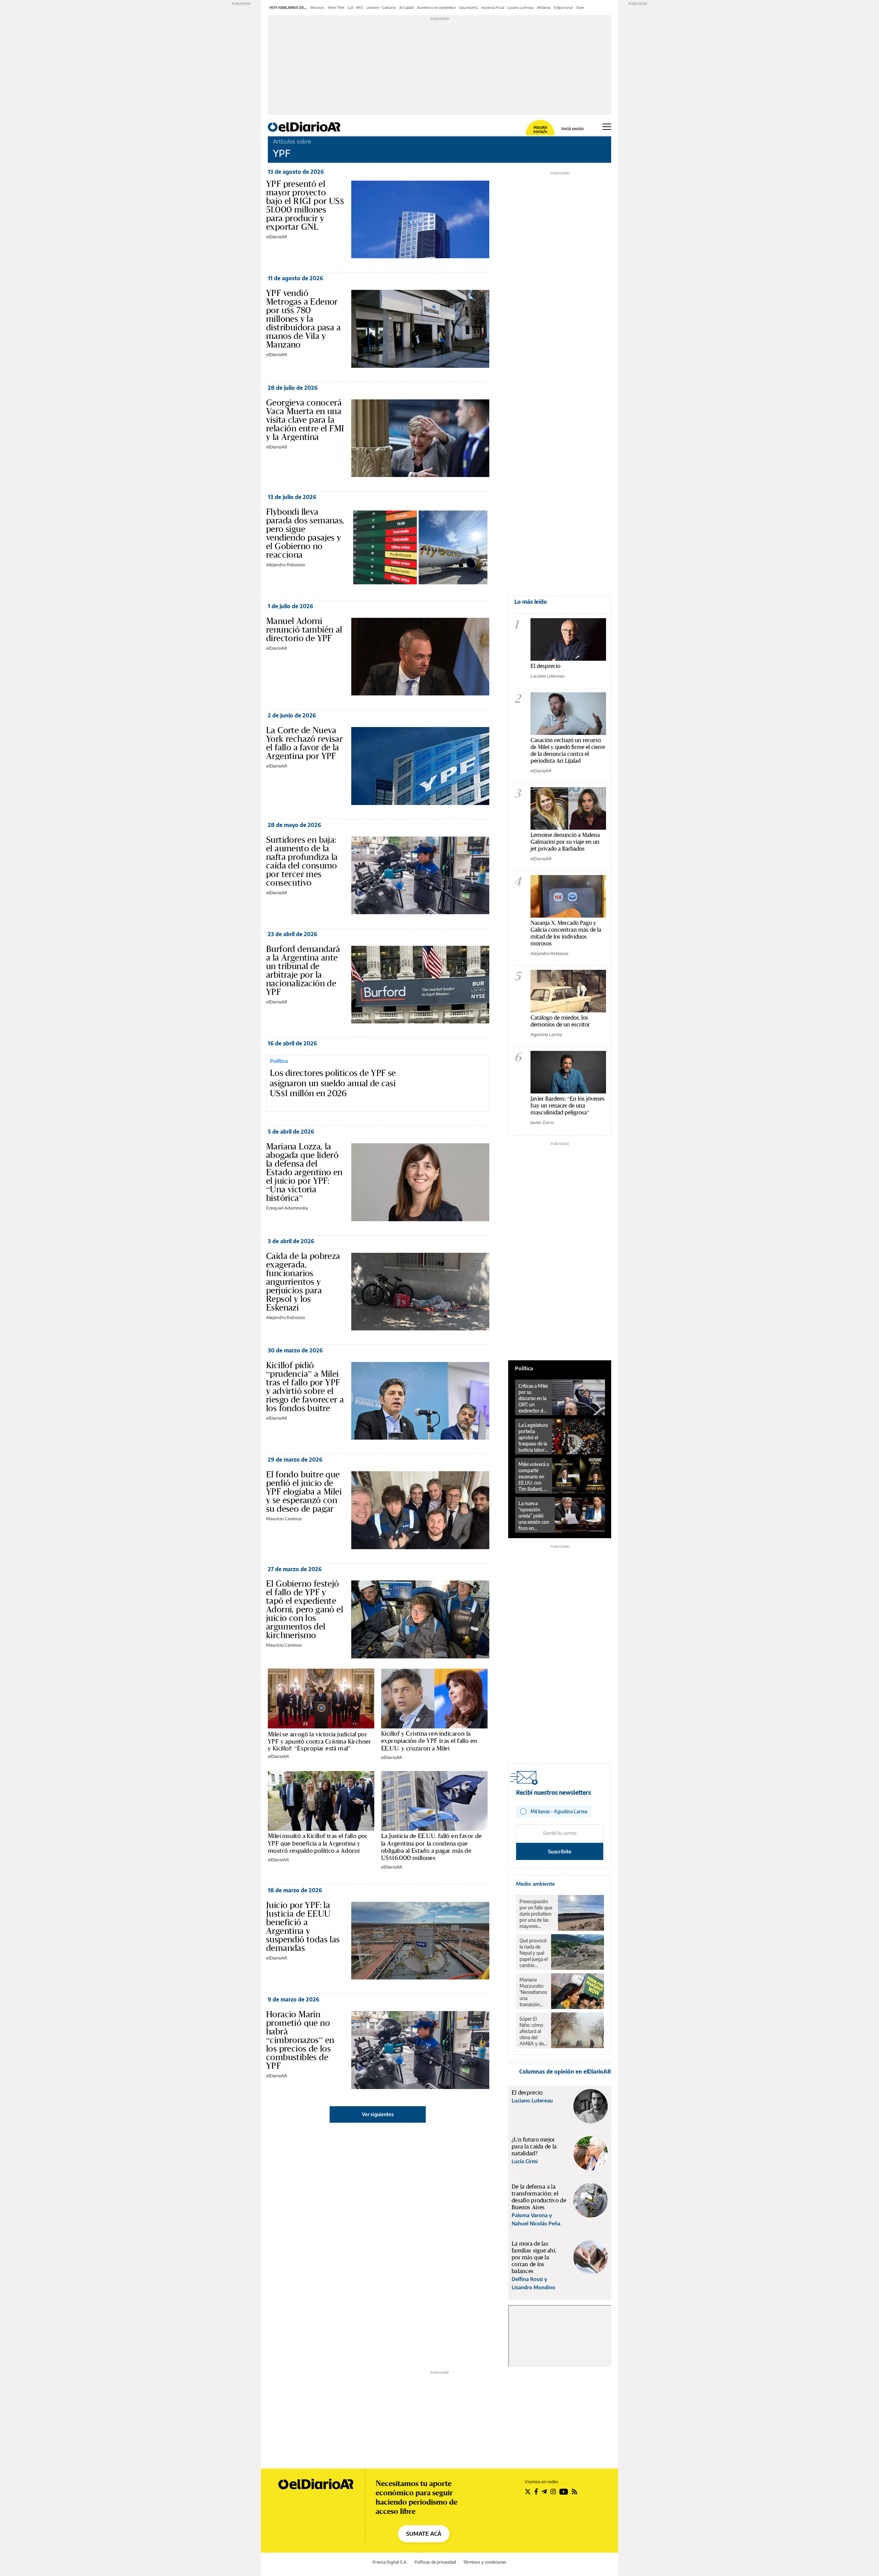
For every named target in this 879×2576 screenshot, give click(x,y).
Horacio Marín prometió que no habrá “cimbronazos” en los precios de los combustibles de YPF (300, 2040)
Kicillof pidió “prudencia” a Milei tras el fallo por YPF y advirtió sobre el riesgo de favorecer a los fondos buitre (305, 1387)
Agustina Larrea (546, 1034)
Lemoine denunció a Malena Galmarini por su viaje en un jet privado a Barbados (565, 842)
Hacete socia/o (540, 129)
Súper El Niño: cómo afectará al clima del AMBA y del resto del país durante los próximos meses (533, 2031)
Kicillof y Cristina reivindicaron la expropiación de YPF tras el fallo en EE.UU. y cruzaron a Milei (429, 1741)
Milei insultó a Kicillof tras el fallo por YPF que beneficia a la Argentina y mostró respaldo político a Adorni (318, 1843)
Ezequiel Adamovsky (287, 1208)
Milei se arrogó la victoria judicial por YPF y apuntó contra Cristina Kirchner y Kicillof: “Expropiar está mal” (320, 1741)
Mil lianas (544, 8)
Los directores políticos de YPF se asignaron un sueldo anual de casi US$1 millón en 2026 (333, 1083)
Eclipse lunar (564, 8)
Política (279, 1061)
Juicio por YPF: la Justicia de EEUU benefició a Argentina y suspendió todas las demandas (303, 1926)
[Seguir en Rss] (574, 2492)
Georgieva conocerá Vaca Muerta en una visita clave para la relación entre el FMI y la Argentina (305, 420)
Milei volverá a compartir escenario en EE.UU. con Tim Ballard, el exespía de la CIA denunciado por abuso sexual (534, 1477)
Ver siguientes (378, 2114)
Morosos (317, 8)
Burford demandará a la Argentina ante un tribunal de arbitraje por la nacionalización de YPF (303, 970)
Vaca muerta (468, 8)
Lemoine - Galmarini (381, 8)
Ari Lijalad (407, 8)
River (580, 8)
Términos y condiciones (485, 2562)
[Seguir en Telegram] (544, 2492)
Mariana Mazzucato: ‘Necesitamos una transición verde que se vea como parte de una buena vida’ (533, 1992)
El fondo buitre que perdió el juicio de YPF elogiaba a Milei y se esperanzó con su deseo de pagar (304, 1491)
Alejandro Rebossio (286, 565)
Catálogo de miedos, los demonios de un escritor (560, 1021)
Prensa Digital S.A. (390, 2562)
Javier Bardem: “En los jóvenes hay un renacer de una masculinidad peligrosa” (568, 1105)
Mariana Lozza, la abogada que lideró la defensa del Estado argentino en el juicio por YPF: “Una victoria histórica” (304, 1172)
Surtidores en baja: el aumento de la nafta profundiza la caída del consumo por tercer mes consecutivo (302, 861)
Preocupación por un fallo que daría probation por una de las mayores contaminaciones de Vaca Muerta (537, 1914)
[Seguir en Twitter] (528, 2492)
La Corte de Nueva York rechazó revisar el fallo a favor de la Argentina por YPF (304, 743)
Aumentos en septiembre (436, 8)
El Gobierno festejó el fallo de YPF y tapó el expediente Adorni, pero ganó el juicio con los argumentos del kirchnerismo (305, 1609)
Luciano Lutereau (521, 8)
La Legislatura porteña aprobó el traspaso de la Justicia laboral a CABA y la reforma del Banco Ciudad (533, 1438)
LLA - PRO (355, 8)
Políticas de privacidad (435, 2562)
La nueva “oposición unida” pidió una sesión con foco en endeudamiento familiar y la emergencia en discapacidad (535, 1516)
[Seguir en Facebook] (536, 2492)
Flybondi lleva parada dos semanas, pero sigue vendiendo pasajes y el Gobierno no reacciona (305, 533)
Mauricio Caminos (284, 1519)
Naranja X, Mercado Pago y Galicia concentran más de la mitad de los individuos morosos (566, 933)
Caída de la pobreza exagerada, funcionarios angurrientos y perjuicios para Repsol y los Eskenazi (303, 1282)
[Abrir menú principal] (607, 127)
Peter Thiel (336, 8)
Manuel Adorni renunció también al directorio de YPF (304, 629)
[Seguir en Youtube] (564, 2492)
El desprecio (545, 666)
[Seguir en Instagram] (553, 2492)
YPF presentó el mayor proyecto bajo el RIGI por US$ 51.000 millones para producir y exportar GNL (305, 205)
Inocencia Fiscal (493, 8)
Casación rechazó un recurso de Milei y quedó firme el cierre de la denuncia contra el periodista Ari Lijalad (568, 750)
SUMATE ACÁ (424, 2534)
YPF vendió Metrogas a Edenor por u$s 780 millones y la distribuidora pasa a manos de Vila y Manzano (303, 319)
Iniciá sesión (573, 129)
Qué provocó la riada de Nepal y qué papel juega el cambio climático (534, 1953)
